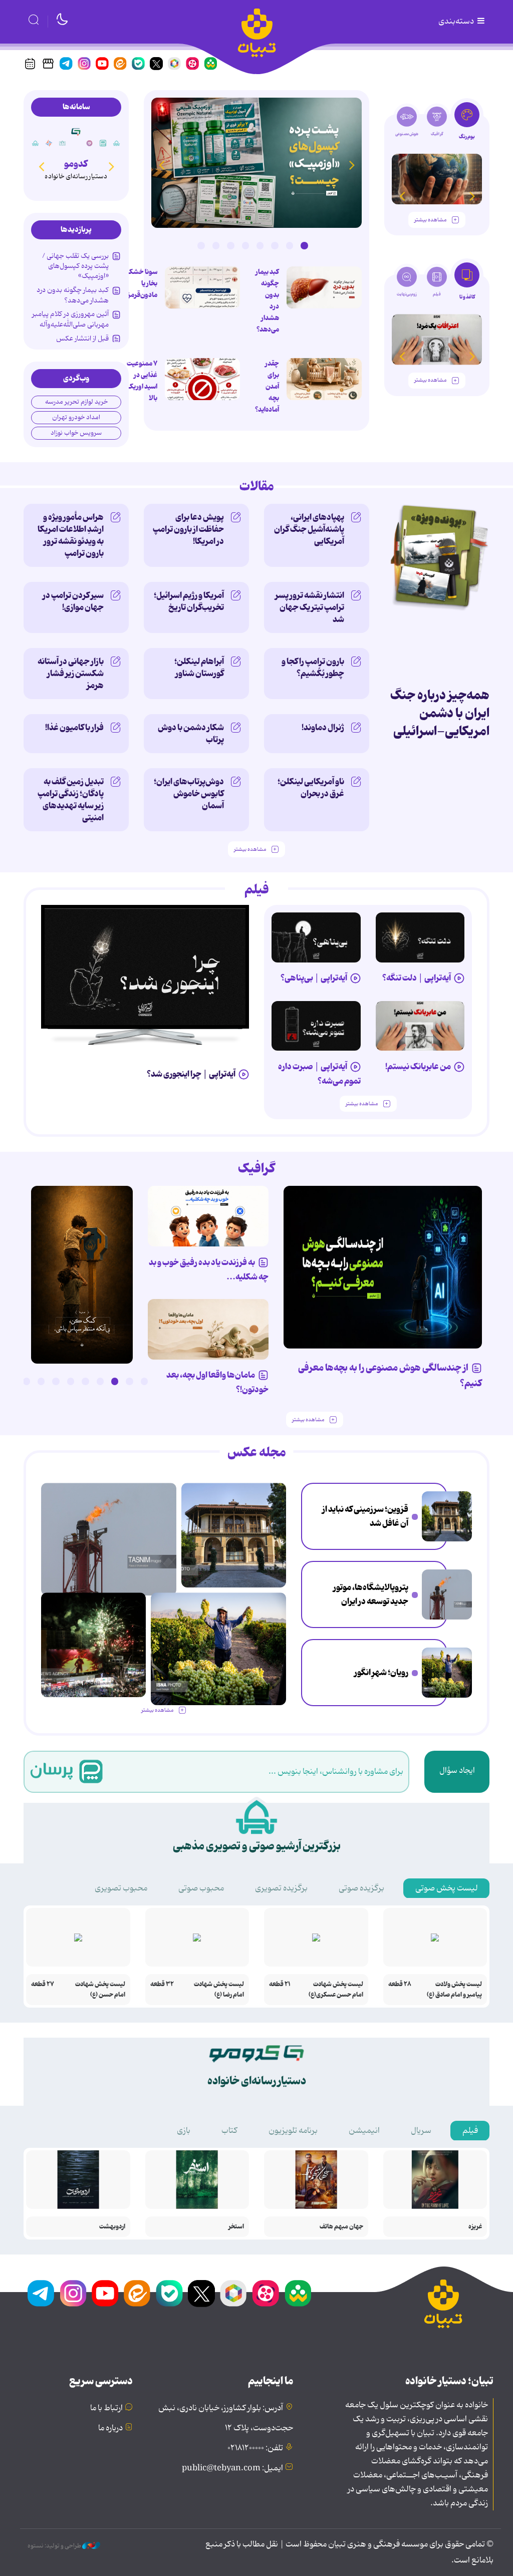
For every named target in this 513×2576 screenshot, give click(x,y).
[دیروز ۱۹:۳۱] (324, 379)
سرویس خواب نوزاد (76, 433)
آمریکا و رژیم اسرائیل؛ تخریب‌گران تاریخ (189, 601)
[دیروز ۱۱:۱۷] (447, 1594)
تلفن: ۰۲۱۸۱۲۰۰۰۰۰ (255, 2448)
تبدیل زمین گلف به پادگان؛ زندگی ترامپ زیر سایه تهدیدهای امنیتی (71, 800)
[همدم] (90, 143)
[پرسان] (103, 143)
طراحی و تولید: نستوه (55, 2546)
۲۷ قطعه (43, 1984)
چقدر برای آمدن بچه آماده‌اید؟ (267, 387)
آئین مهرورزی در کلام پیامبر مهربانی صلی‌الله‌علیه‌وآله (70, 319)
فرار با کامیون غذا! (74, 728)
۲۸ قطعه (400, 1984)
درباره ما (110, 2428)
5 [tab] (245, 245)
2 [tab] (290, 245)
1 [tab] (304, 245)
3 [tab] (275, 245)
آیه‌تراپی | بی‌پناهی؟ (314, 978)
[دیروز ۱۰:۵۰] (447, 1673)
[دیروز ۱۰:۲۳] (202, 287)
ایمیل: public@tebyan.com (232, 2468)
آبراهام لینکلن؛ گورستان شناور (199, 668)
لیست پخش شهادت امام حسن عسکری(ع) (336, 1990)
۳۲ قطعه (162, 1984)
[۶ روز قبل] (316, 1026)
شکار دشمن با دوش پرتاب (191, 734)
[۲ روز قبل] (256, 163)
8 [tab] (201, 245)
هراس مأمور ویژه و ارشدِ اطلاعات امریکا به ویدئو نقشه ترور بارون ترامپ (71, 535)
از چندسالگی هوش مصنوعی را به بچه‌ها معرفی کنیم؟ (390, 1376)
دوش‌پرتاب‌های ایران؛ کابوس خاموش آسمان (189, 794)
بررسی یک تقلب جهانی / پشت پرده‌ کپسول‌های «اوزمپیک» (75, 266)
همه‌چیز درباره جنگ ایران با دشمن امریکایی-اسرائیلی (440, 713)
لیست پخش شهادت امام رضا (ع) (219, 1990)
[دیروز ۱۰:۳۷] (93, 1645)
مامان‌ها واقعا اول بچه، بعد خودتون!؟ (217, 1382)
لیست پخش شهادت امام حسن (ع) (100, 1990)
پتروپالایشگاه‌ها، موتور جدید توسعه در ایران (371, 1595)
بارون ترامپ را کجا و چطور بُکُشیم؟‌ (313, 668)
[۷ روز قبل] (420, 1026)
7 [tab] (216, 245)
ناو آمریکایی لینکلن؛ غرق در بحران (311, 788)
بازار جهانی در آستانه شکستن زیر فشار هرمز (71, 674)
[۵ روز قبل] (316, 937)
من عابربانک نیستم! (418, 1067)
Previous (352, 165)
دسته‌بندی (457, 22)
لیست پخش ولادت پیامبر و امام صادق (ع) (454, 1990)
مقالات (257, 487)
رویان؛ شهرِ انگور (381, 1673)
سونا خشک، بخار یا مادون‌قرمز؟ (141, 283)
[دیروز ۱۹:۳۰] (202, 379)
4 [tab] (260, 245)
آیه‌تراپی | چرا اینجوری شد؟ (191, 1074)
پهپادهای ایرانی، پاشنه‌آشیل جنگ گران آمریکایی (309, 529)
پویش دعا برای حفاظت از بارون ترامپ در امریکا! (188, 529)
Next (161, 165)
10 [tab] (12, 1381)
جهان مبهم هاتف (341, 2227)
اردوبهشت (112, 2227)
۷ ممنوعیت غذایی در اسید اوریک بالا (142, 381)
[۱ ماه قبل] (437, 339)
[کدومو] (76, 131)
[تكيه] (117, 143)
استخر (236, 2227)
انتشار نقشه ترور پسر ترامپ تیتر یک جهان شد (310, 607)
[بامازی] (49, 143)
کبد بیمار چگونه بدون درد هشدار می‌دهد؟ (267, 301)
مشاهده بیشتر (430, 220)
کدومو (76, 164)
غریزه (475, 2227)
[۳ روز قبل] (145, 967)
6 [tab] (230, 245)
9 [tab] (27, 1381)
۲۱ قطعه (280, 1984)
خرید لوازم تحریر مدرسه (76, 402)
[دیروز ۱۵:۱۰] (447, 1516)
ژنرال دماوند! (323, 728)
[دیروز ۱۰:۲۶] (82, 1275)
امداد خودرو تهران (76, 417)
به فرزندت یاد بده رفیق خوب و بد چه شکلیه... (209, 1270)
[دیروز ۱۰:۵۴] (324, 287)
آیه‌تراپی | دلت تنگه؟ (417, 978)
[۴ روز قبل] (420, 937)
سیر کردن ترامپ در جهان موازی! (73, 601)
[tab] (467, 124)
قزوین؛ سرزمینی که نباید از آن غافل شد (365, 1517)
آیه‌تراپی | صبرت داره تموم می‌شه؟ (319, 1074)
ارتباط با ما (106, 2408)
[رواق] (63, 143)
